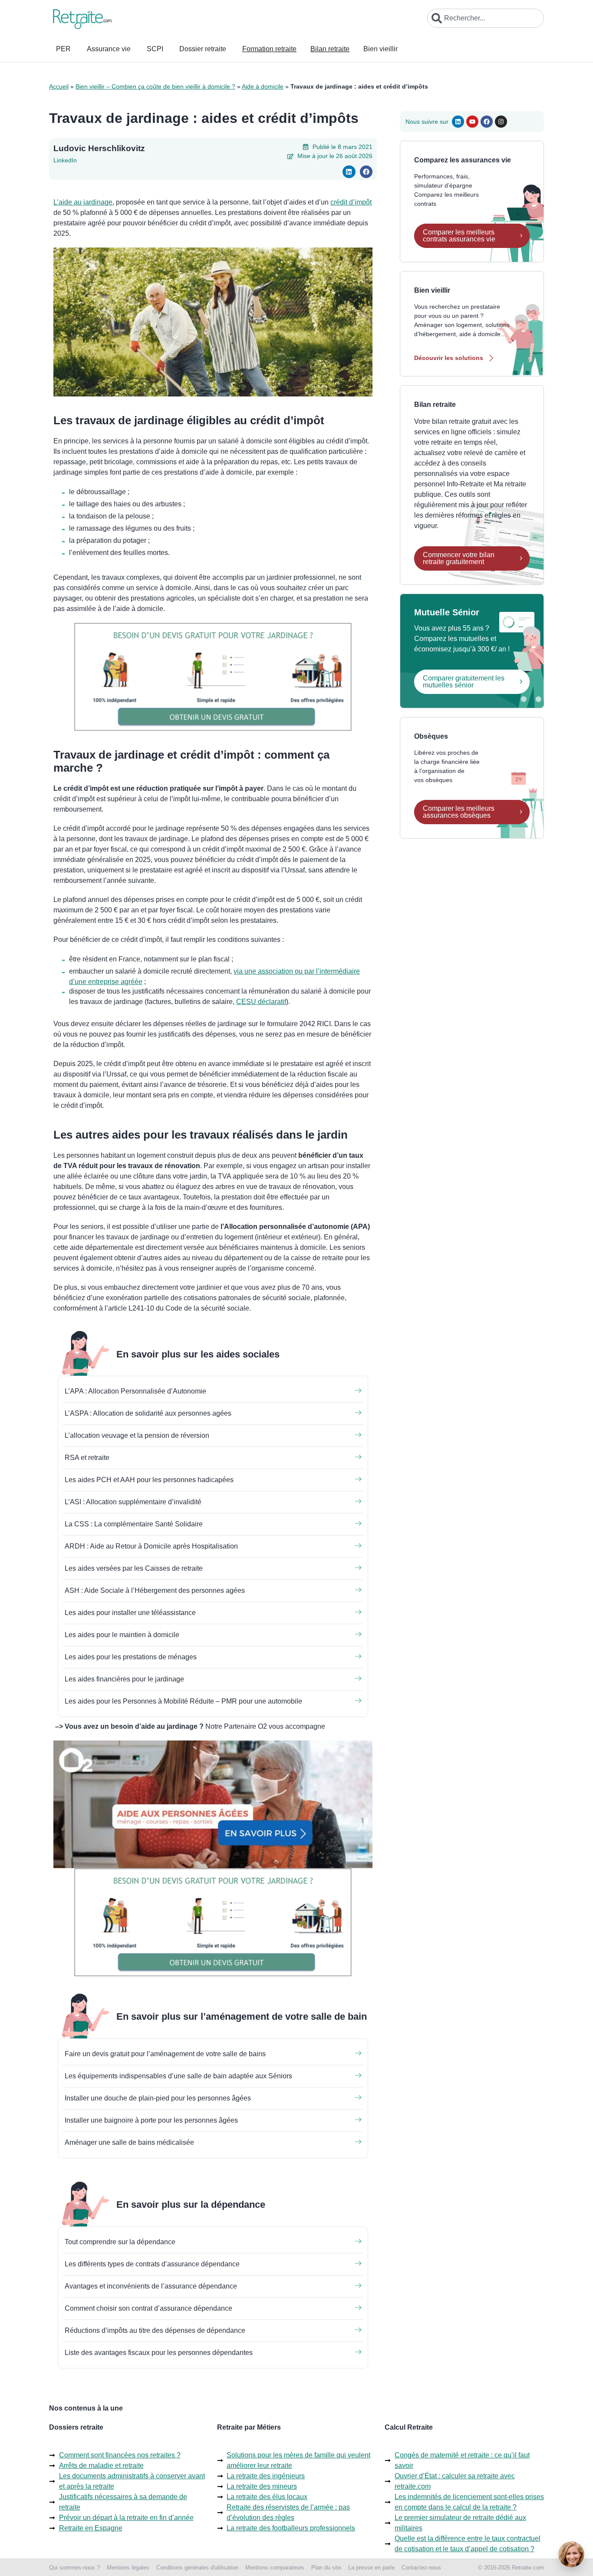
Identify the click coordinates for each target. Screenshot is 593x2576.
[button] (349, 172)
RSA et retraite (87, 1458)
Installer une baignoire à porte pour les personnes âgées (151, 2120)
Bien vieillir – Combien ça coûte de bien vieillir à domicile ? (155, 86)
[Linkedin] (458, 122)
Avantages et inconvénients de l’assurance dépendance (151, 2286)
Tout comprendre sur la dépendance (120, 2242)
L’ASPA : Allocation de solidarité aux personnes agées (148, 1413)
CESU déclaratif (261, 1002)
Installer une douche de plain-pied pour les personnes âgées (158, 2098)
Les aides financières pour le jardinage (124, 1679)
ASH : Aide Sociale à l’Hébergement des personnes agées (155, 1590)
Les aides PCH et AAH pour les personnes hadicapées (149, 1480)
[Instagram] (501, 122)
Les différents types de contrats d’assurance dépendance (152, 2264)
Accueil (59, 86)
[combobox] (486, 18)
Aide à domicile (263, 86)
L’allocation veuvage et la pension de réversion (137, 1435)
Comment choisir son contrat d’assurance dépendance (148, 2308)
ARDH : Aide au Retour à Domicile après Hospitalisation (151, 1546)
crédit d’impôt (351, 202)
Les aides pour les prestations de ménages (131, 1657)
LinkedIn (65, 160)
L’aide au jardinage (83, 202)
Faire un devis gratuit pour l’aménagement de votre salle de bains (165, 2054)
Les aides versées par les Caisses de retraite (134, 1568)
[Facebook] (487, 122)
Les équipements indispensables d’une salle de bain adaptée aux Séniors (178, 2076)
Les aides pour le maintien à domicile (122, 1635)
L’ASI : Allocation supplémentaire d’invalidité (133, 1502)
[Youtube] (472, 122)
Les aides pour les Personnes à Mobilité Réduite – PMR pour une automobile (183, 1701)
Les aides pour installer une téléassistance (130, 1613)
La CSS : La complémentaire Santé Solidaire (134, 1524)
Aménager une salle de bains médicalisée (129, 2142)
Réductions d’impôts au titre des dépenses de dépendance (155, 2330)
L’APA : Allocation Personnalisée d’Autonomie (135, 1391)
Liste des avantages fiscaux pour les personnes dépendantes (159, 2353)
